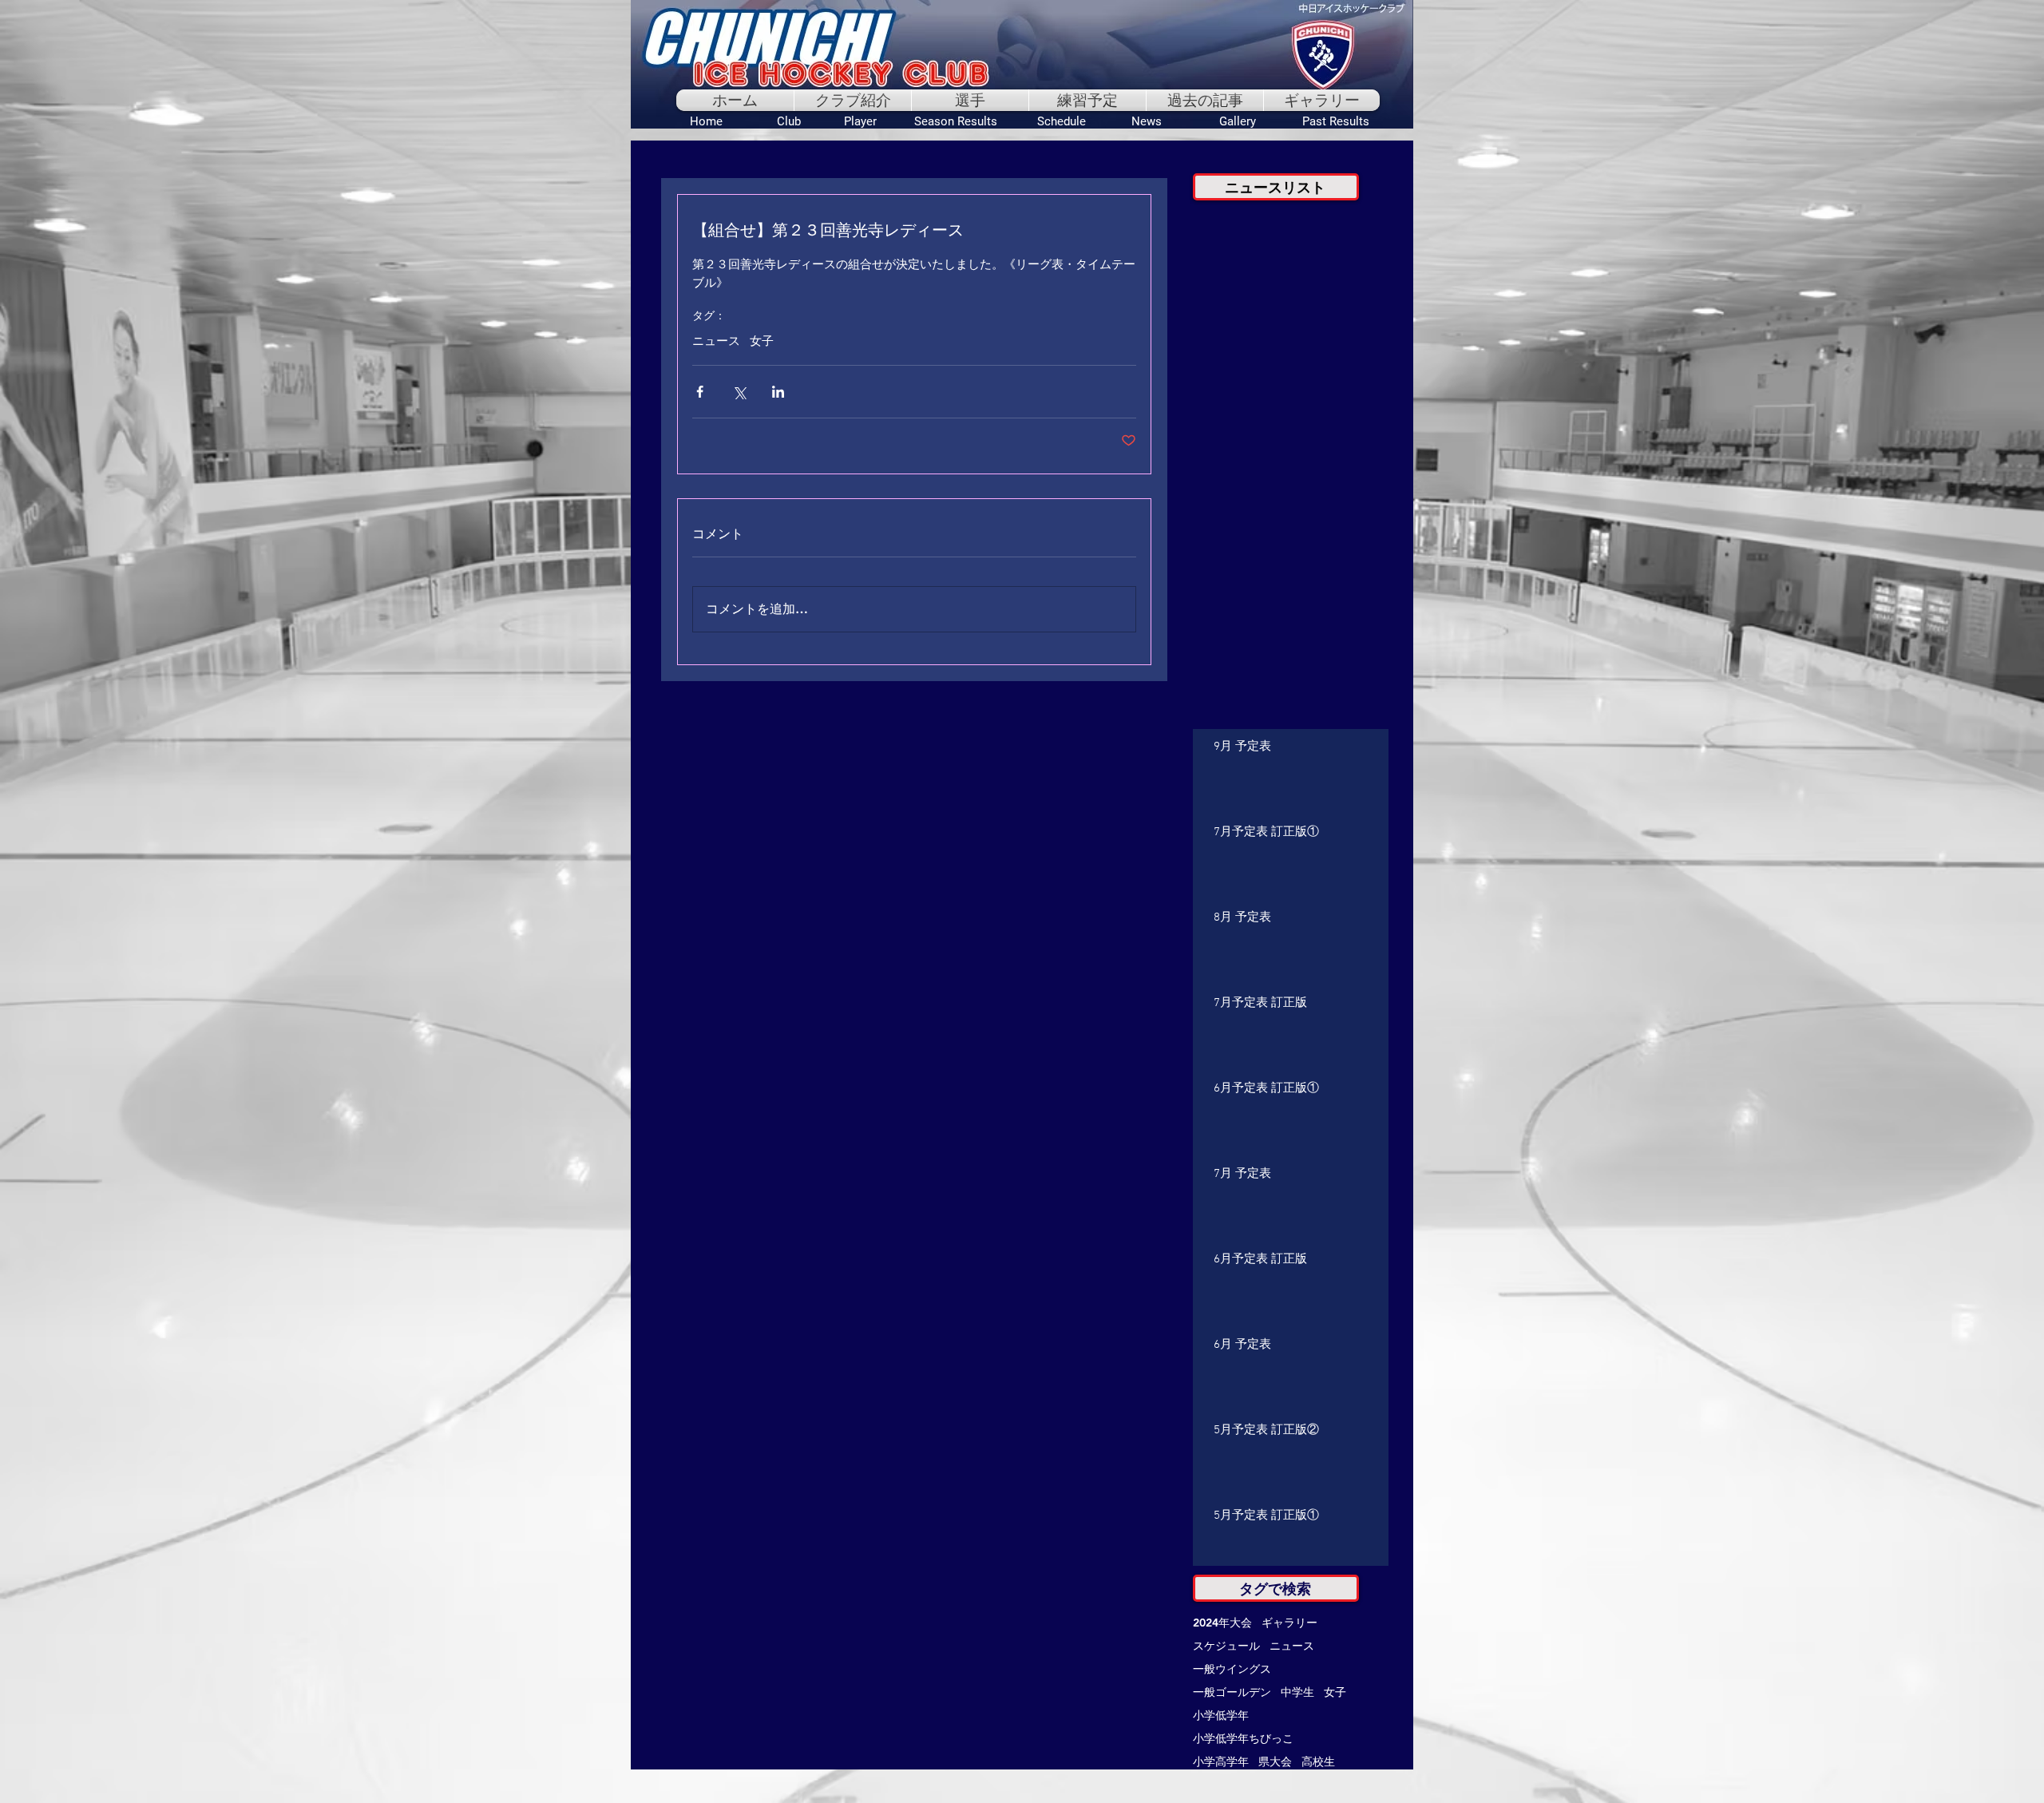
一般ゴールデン (1232, 1692)
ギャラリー (1289, 1623)
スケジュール (1226, 1646)
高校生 (1318, 1762)
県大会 (1275, 1762)
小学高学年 (1221, 1762)
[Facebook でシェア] (700, 392)
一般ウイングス (1232, 1669)
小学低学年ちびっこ (1243, 1739)
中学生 (1297, 1692)
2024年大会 (1222, 1623)
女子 (762, 342)
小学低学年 (1221, 1716)
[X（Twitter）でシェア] (739, 392)
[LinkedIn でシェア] (778, 392)
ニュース (716, 342)
